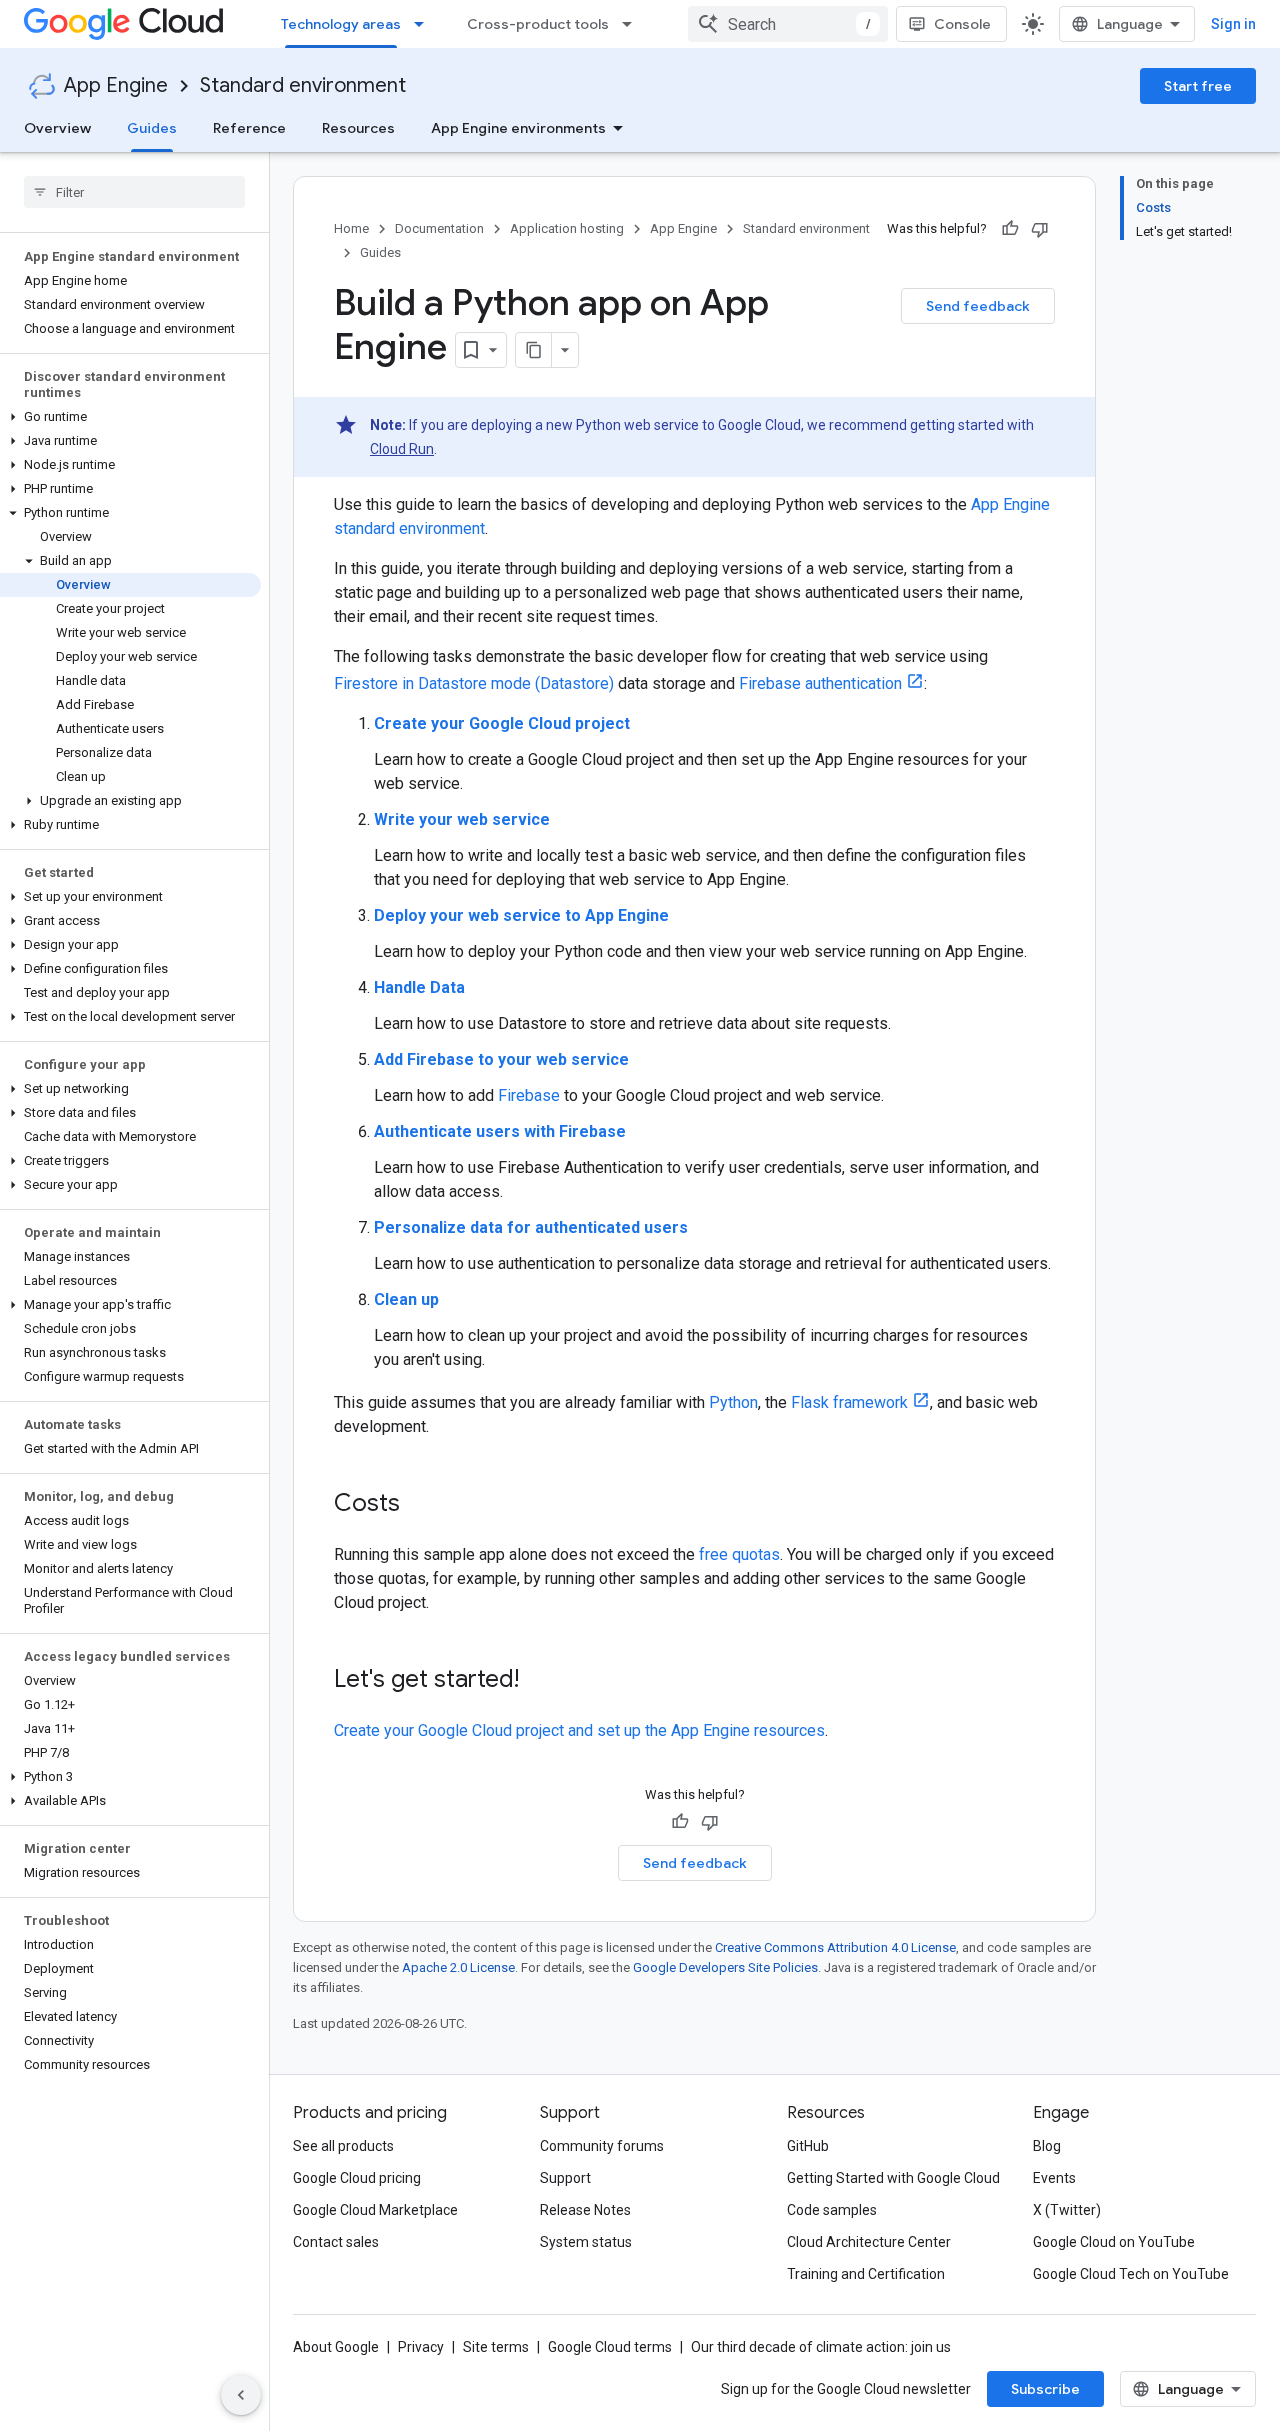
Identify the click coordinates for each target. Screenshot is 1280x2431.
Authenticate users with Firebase (500, 1131)
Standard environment (303, 85)
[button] (130, 417)
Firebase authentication (820, 683)
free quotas (739, 1554)
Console (962, 24)
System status (586, 2242)
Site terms (496, 2347)
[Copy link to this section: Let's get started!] (539, 1681)
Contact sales (336, 2242)
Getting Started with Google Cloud (893, 2178)
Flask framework (849, 1402)
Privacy (421, 2347)
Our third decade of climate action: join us (821, 2347)
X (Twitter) (1067, 2210)
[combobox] (788, 24)
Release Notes (585, 2210)
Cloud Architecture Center (869, 2242)
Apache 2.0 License (458, 1967)
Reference (249, 128)
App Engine (116, 85)
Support (565, 2178)
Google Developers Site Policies (725, 1967)
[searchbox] (134, 192)
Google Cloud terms (610, 2347)
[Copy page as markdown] (534, 350)
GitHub (808, 2146)
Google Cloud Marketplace (375, 2210)
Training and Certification (866, 2274)
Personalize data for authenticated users (531, 1227)
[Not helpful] (1040, 229)
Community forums (602, 2146)
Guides (152, 128)
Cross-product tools (538, 24)
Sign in (1233, 24)
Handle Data (419, 987)
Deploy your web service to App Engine (521, 915)
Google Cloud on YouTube (1114, 2242)
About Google (336, 2347)
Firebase (529, 1095)
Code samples (832, 2210)
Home (351, 228)
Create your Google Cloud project (502, 723)
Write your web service (462, 819)
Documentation (439, 228)
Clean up (406, 1299)
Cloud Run (402, 449)
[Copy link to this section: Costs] (420, 1505)
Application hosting (567, 228)
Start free (1198, 86)
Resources (358, 128)
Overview (57, 128)
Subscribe (1045, 2389)
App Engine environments (518, 128)
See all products (343, 2146)
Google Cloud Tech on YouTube (1131, 2274)
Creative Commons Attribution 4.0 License (835, 1947)
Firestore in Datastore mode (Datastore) (474, 683)
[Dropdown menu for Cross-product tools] (633, 24)
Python (733, 1402)
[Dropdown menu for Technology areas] (425, 24)
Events (1054, 2178)
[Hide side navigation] (241, 2395)
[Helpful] (1010, 229)
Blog (1047, 2146)
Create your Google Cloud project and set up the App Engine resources (579, 1730)
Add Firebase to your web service (501, 1059)
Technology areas (341, 24)
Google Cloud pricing (357, 2178)
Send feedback (978, 306)
